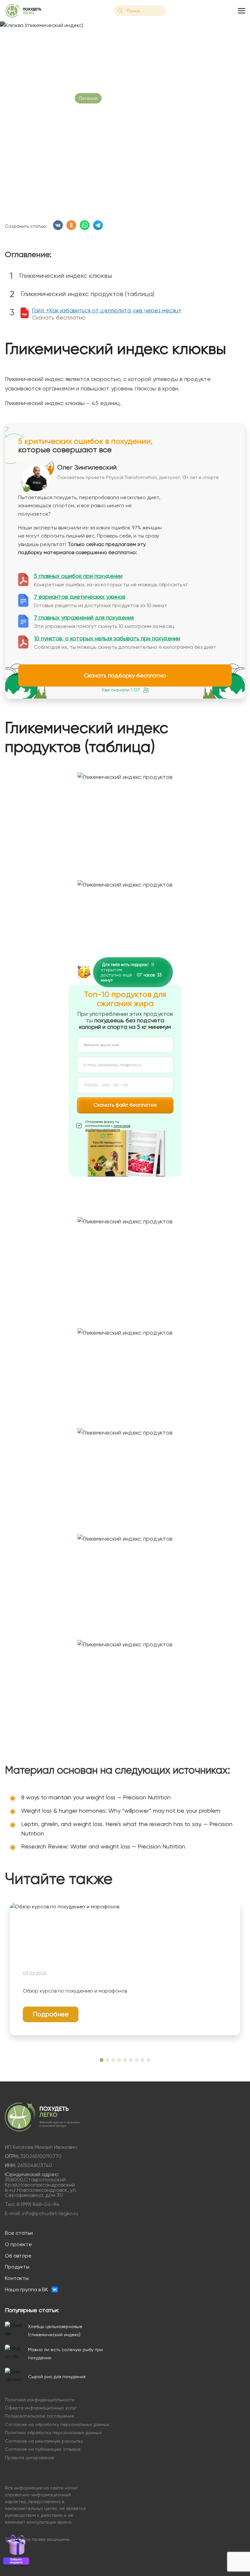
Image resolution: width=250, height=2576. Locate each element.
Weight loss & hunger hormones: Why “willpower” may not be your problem (121, 1811)
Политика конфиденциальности (40, 2400)
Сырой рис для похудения (57, 2377)
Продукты (17, 2267)
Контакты (17, 2278)
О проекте (18, 2244)
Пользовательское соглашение (40, 2416)
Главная (14, 38)
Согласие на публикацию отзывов (43, 2449)
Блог (34, 38)
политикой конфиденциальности (108, 1128)
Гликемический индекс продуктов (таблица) (88, 294)
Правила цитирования (29, 2458)
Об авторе (18, 2256)
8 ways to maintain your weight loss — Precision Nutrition (96, 1797)
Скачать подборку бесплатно (125, 675)
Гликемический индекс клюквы (66, 276)
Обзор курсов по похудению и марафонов (75, 1991)
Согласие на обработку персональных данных (57, 2425)
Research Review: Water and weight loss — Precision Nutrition (103, 1846)
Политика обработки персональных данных (53, 2433)
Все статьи (19, 2233)
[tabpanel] (125, 1969)
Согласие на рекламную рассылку (44, 2441)
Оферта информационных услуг (41, 2408)
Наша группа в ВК (27, 2290)
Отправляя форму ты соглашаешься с (108, 1126)
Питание (88, 98)
